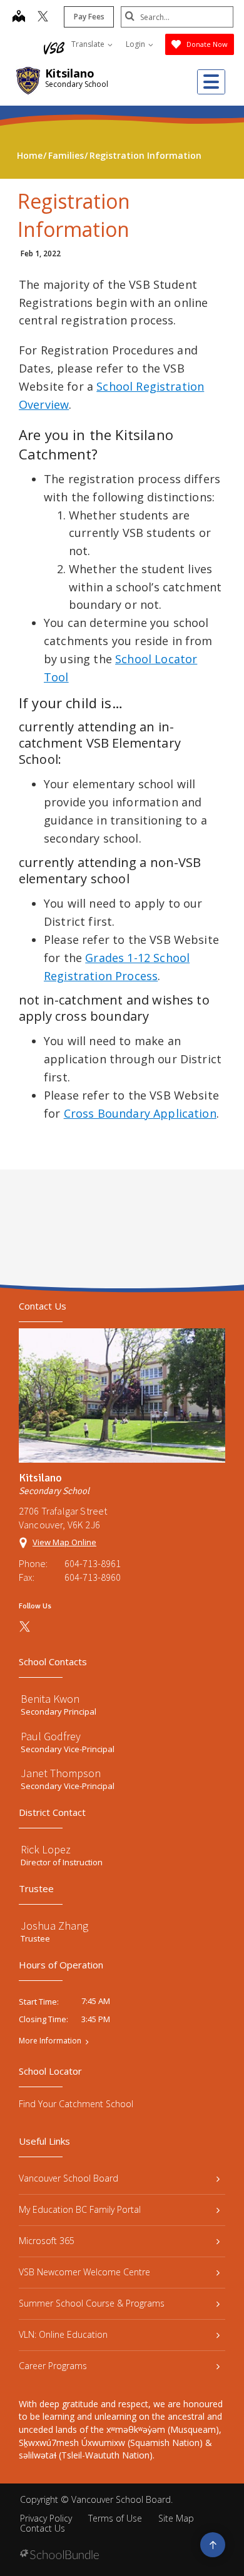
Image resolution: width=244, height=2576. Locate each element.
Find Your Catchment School (76, 2104)
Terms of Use (115, 2518)
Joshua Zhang (54, 1926)
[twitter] (43, 18)
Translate (89, 44)
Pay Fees (89, 17)
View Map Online (64, 1542)
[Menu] (211, 82)
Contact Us (43, 2528)
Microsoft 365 (47, 2241)
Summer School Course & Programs (92, 2303)
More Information (50, 2041)
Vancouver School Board (69, 2178)
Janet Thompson (61, 1773)
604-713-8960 (93, 1577)
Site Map (176, 2518)
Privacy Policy (46, 2518)
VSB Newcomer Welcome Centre (84, 2272)
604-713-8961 (93, 1563)
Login (136, 44)
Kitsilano (70, 73)
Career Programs (53, 2366)
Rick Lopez (46, 1849)
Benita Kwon (50, 1699)
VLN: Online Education (63, 2334)
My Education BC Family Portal (80, 2209)
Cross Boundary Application (140, 1113)
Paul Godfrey (51, 1736)
